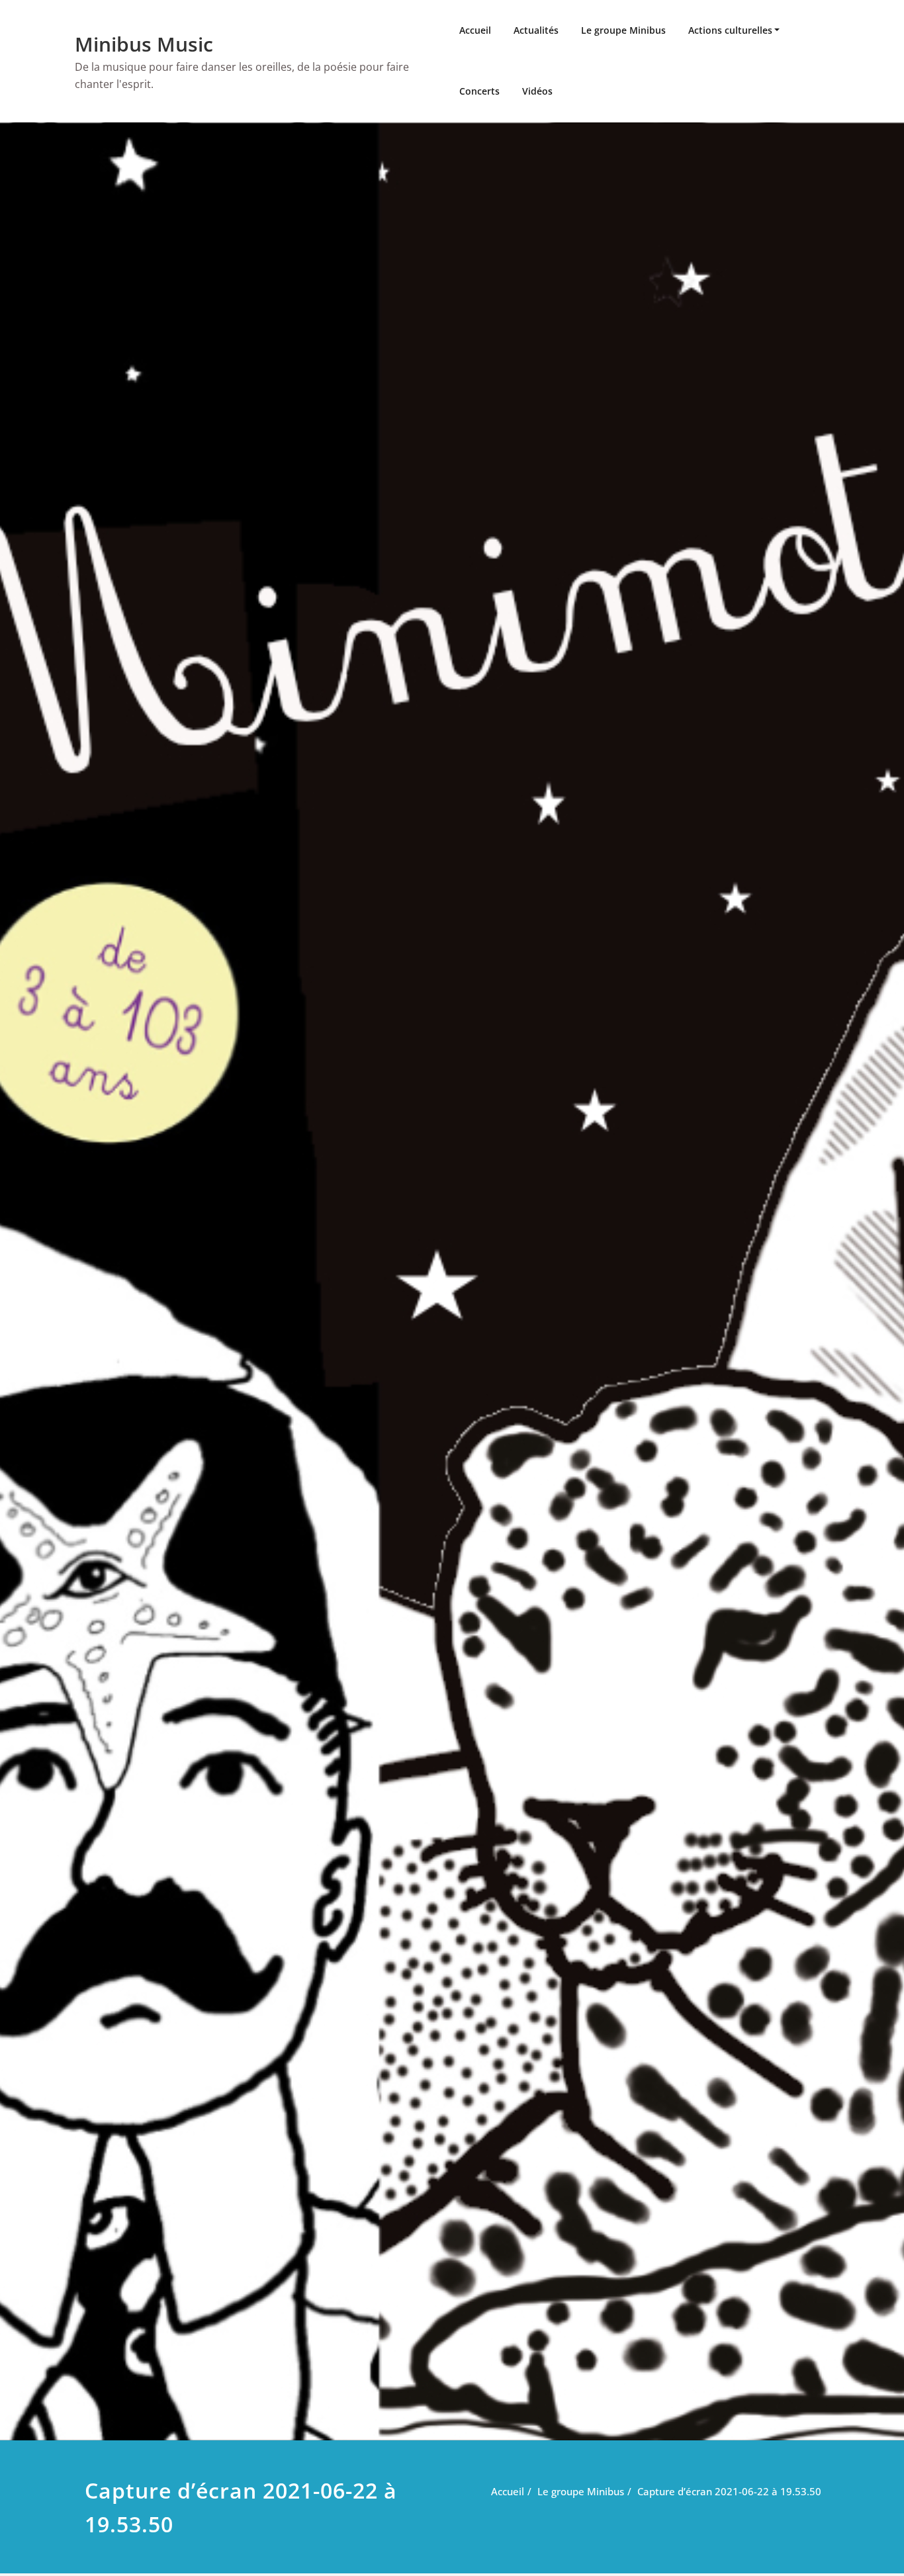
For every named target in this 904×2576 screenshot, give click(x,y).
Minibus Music (144, 44)
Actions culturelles (730, 30)
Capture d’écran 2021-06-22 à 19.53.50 (729, 2491)
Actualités (536, 30)
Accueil (475, 30)
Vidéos (537, 91)
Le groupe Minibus (623, 30)
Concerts (479, 91)
